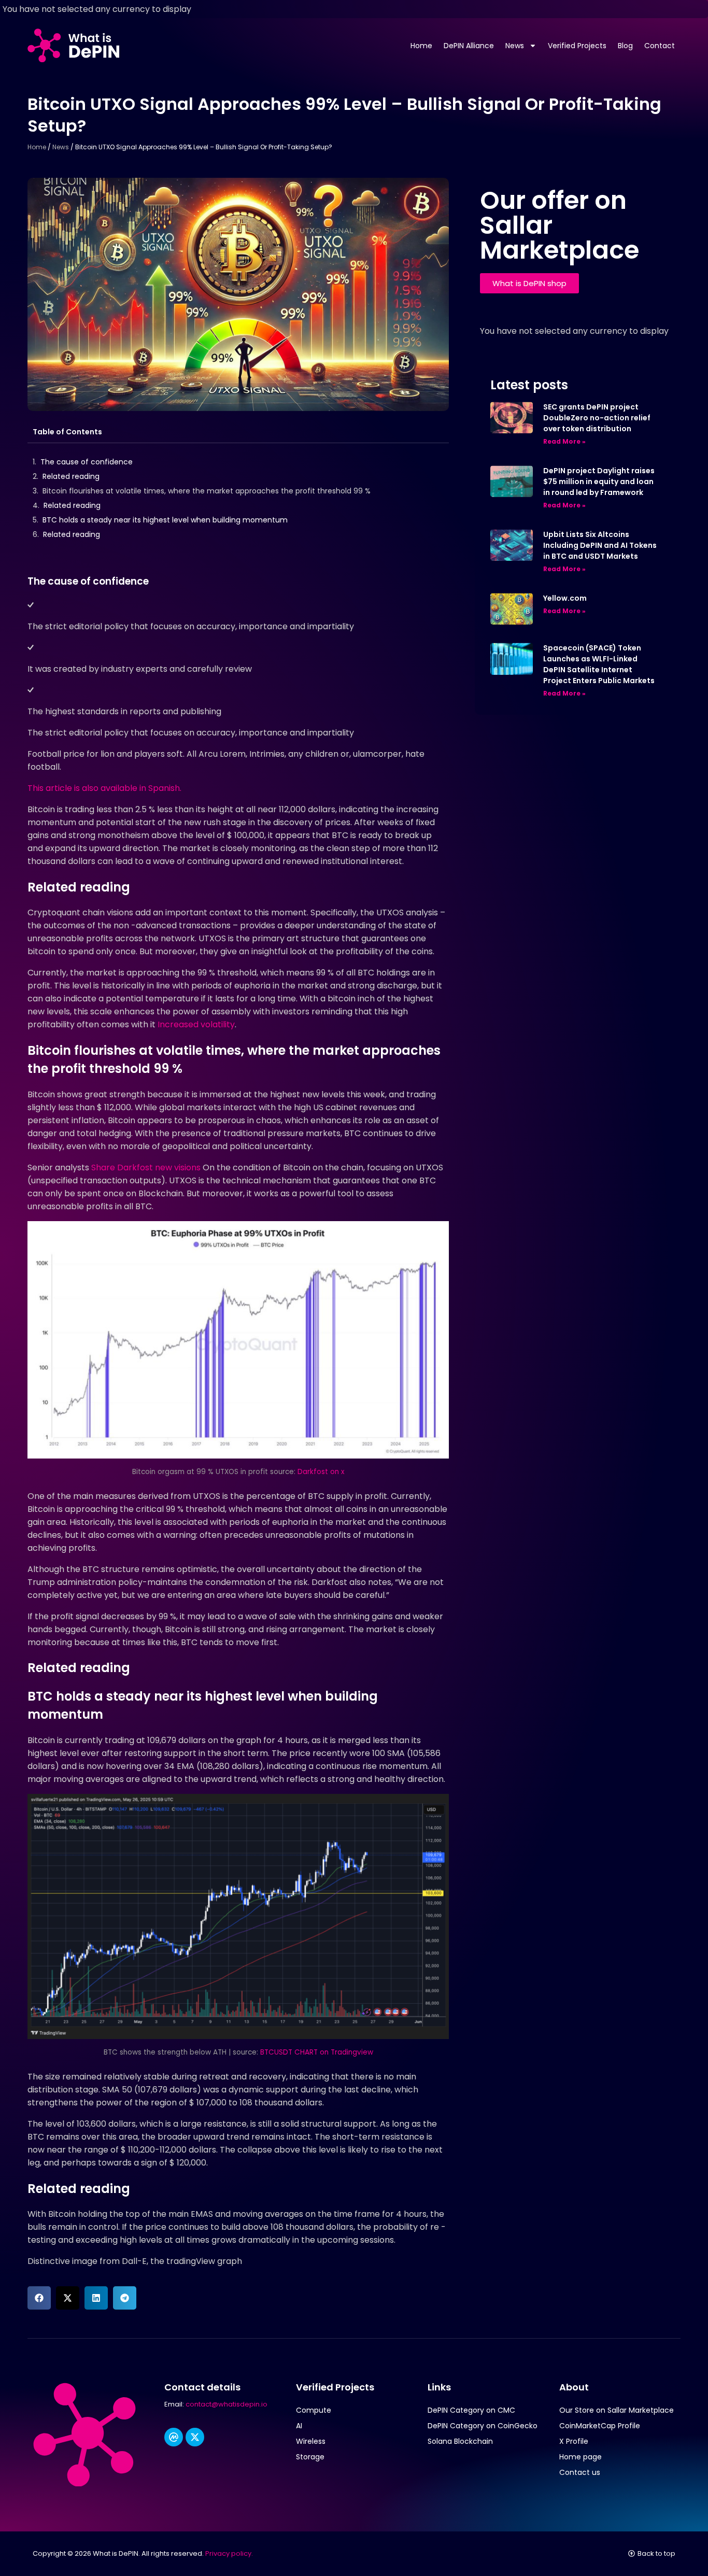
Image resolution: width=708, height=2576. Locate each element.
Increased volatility (196, 1024)
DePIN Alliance (469, 46)
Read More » (564, 441)
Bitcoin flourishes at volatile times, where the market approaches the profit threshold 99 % (207, 491)
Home (421, 46)
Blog (625, 46)
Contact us (580, 2472)
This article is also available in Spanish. (104, 788)
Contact (660, 46)
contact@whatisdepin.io (226, 2404)
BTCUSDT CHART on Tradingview (317, 2052)
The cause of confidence (87, 462)
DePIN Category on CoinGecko (483, 2426)
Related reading (71, 476)
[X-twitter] (195, 2437)
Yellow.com (565, 598)
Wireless (311, 2441)
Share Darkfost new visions (146, 1167)
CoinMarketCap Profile (600, 2426)
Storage (310, 2457)
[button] (39, 2298)
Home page (580, 2457)
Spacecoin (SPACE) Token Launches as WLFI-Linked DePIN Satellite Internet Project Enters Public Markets (599, 664)
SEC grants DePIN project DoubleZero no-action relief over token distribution (597, 418)
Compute (314, 2410)
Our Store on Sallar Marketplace (617, 2410)
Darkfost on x (321, 1472)
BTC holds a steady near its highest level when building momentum (165, 520)
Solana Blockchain (460, 2441)
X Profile (574, 2441)
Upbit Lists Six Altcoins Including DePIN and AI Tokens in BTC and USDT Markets (600, 545)
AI (299, 2426)
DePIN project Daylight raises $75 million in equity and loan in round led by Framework (599, 482)
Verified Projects (577, 46)
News (515, 46)
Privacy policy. (229, 2553)
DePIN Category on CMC (471, 2410)
